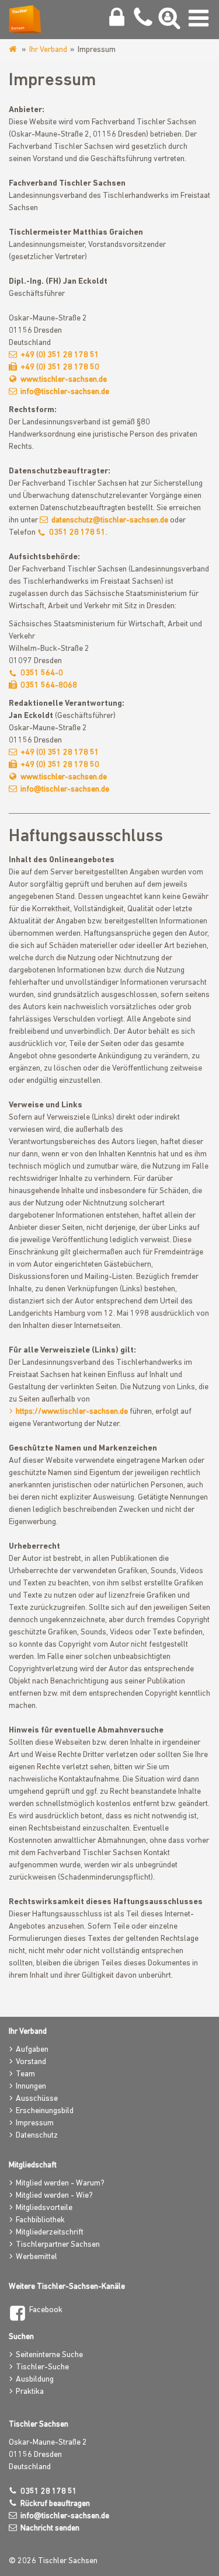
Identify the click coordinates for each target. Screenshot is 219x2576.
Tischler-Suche (42, 2367)
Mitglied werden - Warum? (60, 2183)
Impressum (35, 2123)
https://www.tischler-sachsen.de (72, 1412)
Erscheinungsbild (45, 2111)
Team (25, 2074)
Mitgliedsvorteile (44, 2208)
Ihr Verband (48, 50)
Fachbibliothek (40, 2220)
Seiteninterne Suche (49, 2355)
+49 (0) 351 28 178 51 (60, 355)
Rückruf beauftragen (55, 2504)
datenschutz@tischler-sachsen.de (110, 520)
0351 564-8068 (49, 686)
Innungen (31, 2087)
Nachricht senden (50, 2528)
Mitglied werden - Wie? (54, 2196)
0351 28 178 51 (77, 533)
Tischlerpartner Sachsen (58, 2245)
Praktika (30, 2392)
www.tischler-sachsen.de (14, 50)
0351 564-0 (42, 673)
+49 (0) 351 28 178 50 (60, 367)
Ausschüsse (37, 2099)
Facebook (46, 2310)
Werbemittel (36, 2257)
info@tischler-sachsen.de (65, 392)
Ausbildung (35, 2380)
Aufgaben (32, 2050)
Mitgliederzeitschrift (50, 2232)
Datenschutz (37, 2136)
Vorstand (31, 2062)
